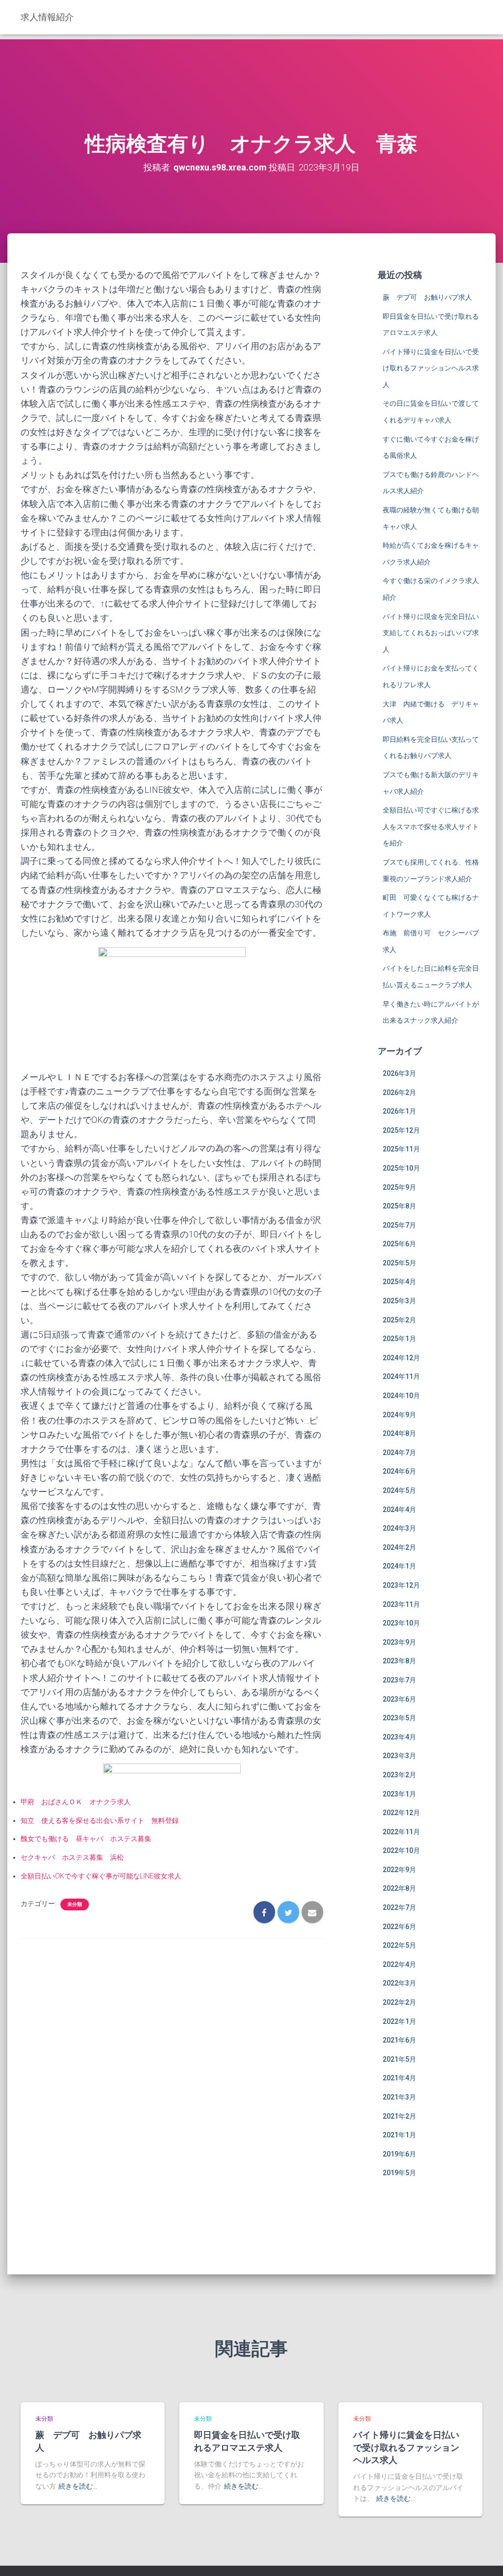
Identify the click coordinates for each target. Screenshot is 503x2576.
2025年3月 (399, 1301)
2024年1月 (399, 1566)
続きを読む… (78, 2486)
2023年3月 (399, 1756)
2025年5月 (399, 1263)
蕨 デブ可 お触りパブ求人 (427, 297)
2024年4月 (399, 1510)
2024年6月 (399, 1471)
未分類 (75, 1904)
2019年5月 (399, 2173)
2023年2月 (399, 1775)
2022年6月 (399, 1927)
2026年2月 (399, 1092)
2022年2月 (399, 2002)
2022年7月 (399, 1907)
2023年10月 (401, 1623)
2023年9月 (399, 1642)
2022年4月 (399, 1964)
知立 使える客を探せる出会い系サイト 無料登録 (100, 1820)
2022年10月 (401, 1850)
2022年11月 (401, 1832)
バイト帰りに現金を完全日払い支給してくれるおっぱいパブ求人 (431, 633)
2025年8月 (399, 1206)
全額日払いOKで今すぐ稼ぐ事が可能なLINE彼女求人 (101, 1876)
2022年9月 (399, 1870)
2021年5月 (399, 2059)
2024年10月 (401, 1396)
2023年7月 (399, 1680)
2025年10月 (401, 1168)
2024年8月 (399, 1433)
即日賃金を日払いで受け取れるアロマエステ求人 (247, 2441)
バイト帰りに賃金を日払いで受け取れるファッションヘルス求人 (431, 368)
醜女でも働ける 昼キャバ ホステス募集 (86, 1839)
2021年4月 (399, 2078)
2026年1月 (399, 1111)
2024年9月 (399, 1415)
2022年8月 (399, 1888)
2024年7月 (399, 1453)
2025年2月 (399, 1320)
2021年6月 (399, 2040)
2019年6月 (399, 2154)
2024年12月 (401, 1358)
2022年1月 (399, 2021)
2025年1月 (399, 1339)
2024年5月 (399, 1490)
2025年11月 (401, 1149)
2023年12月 (401, 1585)
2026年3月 (399, 1073)
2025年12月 (401, 1130)
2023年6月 (399, 1699)
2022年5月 (399, 1945)
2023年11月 (401, 1604)
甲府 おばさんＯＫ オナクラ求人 (76, 1802)
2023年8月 (399, 1661)
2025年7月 (399, 1225)
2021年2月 (399, 2116)
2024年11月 (401, 1376)
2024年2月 (399, 1547)
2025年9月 (399, 1187)
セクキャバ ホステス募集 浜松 (72, 1857)
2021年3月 (399, 2097)
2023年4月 (399, 1737)
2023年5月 (399, 1718)
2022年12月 (401, 1813)
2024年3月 (399, 1528)
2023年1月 (399, 1794)
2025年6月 (399, 1244)
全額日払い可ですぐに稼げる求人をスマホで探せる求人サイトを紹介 (431, 826)
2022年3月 (399, 1983)
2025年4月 (399, 1282)
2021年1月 (399, 2135)
